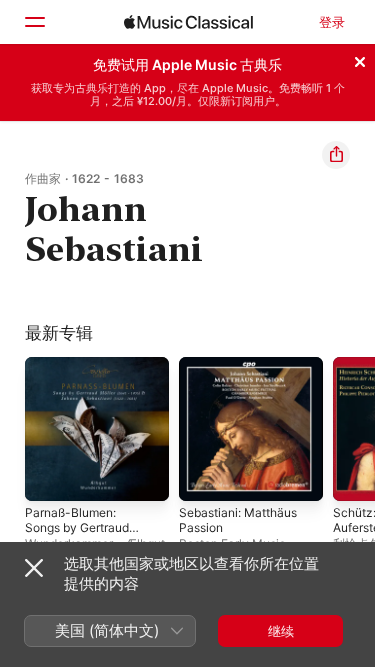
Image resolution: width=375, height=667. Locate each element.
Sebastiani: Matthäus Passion (238, 520)
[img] (188, 22)
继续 (281, 631)
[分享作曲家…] (336, 155)
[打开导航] (34, 22)
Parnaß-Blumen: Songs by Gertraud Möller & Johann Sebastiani (77, 535)
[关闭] (360, 59)
